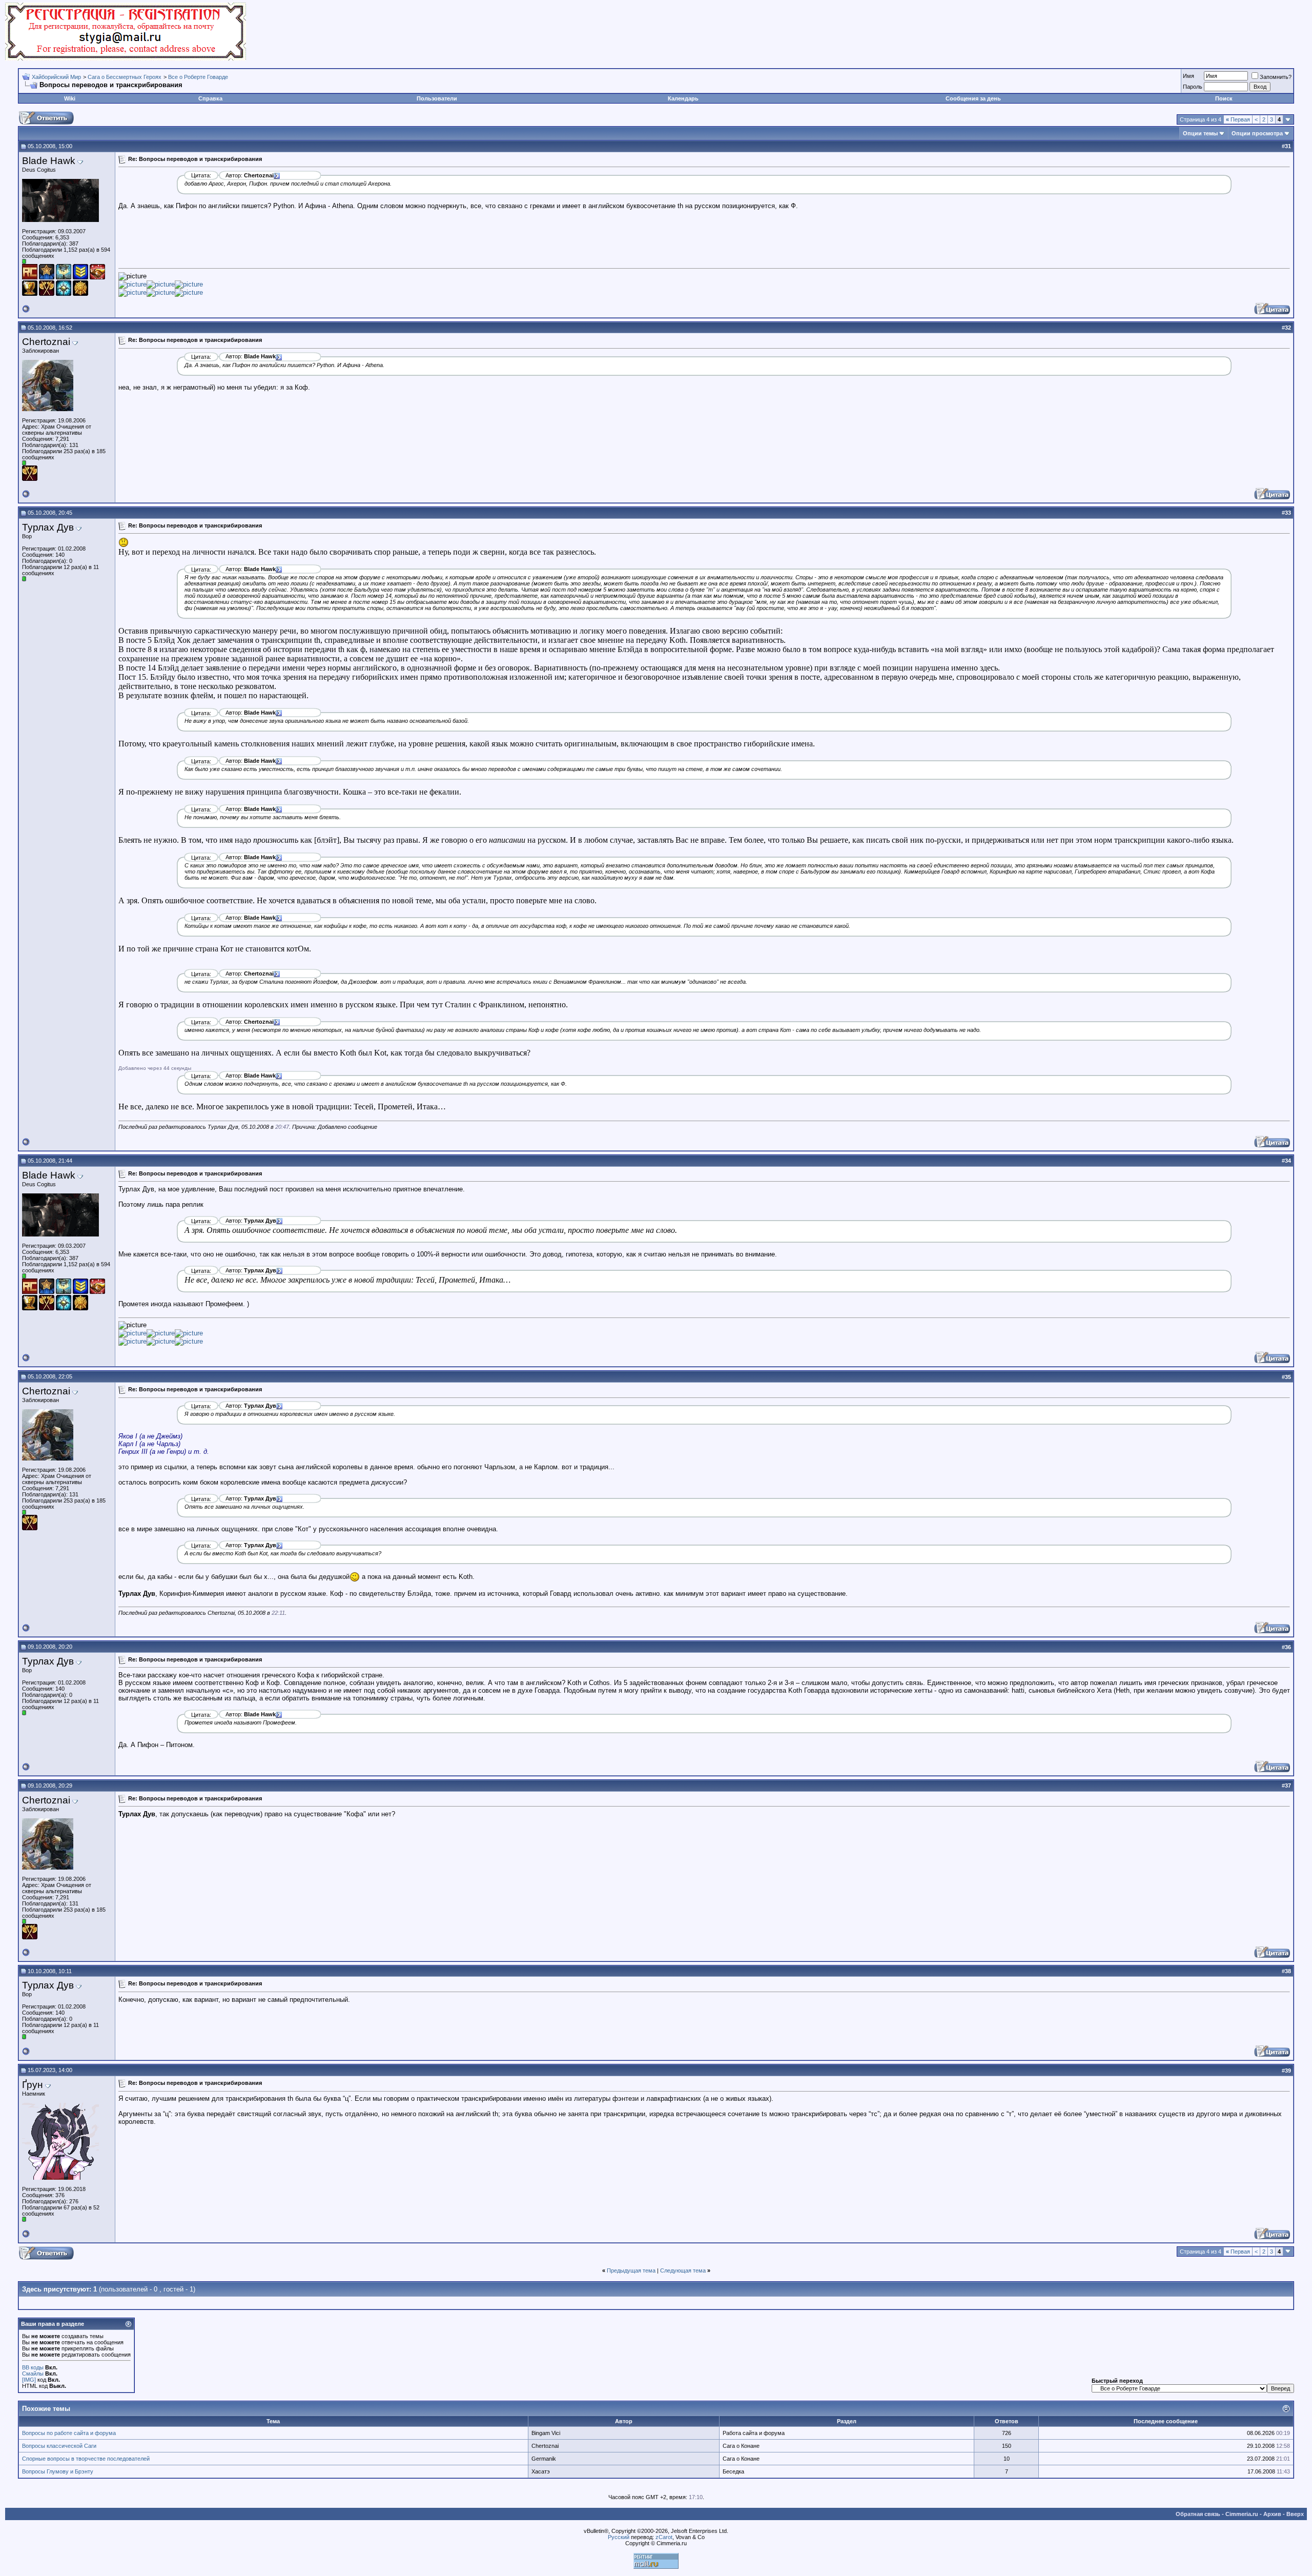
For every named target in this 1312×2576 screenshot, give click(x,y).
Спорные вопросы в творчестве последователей (86, 2459)
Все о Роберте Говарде (198, 77)
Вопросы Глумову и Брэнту (58, 2471)
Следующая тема (683, 2270)
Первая (1238, 119)
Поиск (1224, 98)
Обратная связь (1198, 2514)
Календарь (683, 98)
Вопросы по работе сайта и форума (69, 2433)
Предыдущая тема (631, 2270)
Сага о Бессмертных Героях (125, 77)
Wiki (70, 98)
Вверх (1295, 2514)
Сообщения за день (973, 98)
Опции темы (1200, 133)
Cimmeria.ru (1242, 2514)
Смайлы (33, 2374)
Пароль (1193, 87)
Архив (1272, 2514)
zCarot (664, 2537)
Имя (1188, 76)
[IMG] (29, 2380)
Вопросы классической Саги (59, 2446)
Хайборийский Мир (56, 77)
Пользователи (437, 98)
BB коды (33, 2367)
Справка (210, 98)
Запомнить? (1276, 77)
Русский (619, 2537)
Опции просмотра (1257, 133)
